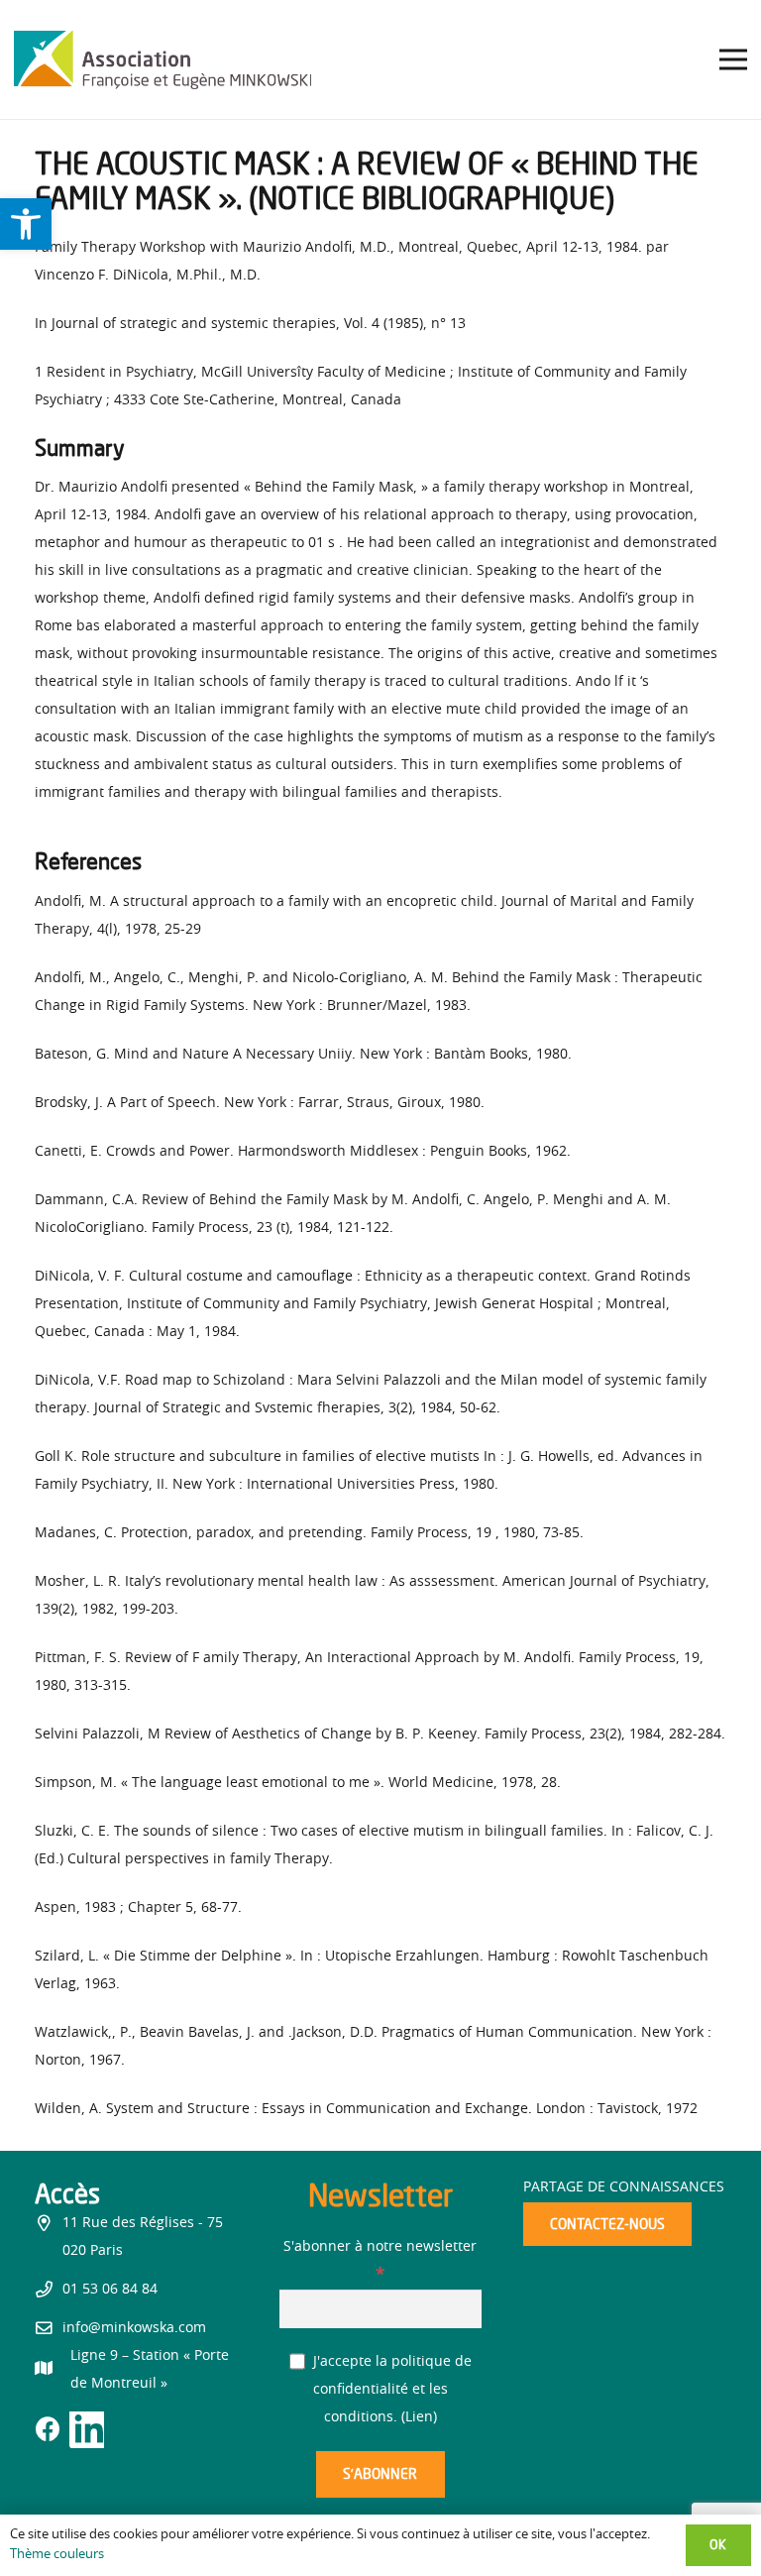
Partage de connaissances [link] (624, 2187)
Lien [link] (419, 2417)
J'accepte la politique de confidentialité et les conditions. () (390, 2390)
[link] (26, 224)
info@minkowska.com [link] (134, 2328)
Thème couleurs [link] (57, 2555)
